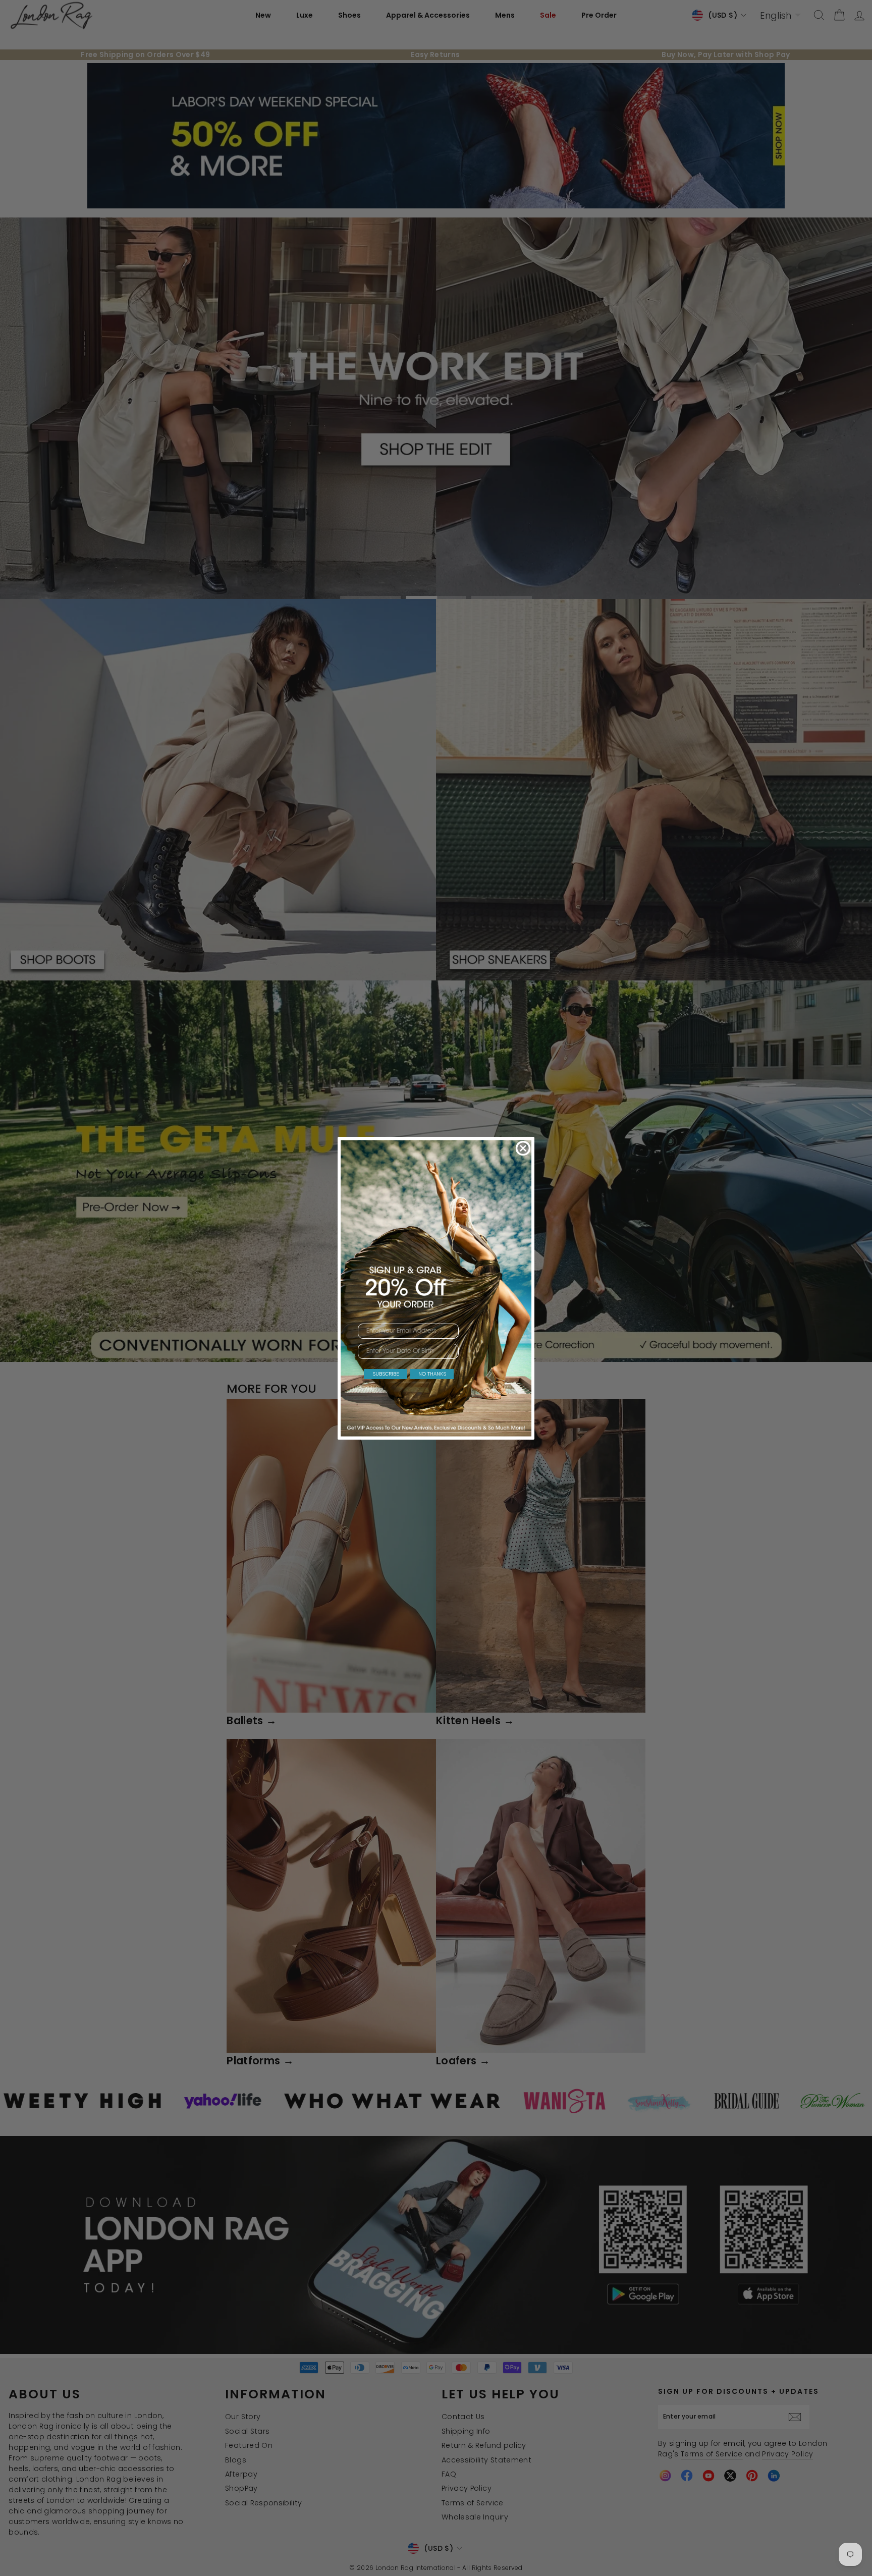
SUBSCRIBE (386, 1374)
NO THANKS (432, 1374)
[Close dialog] (523, 1148)
